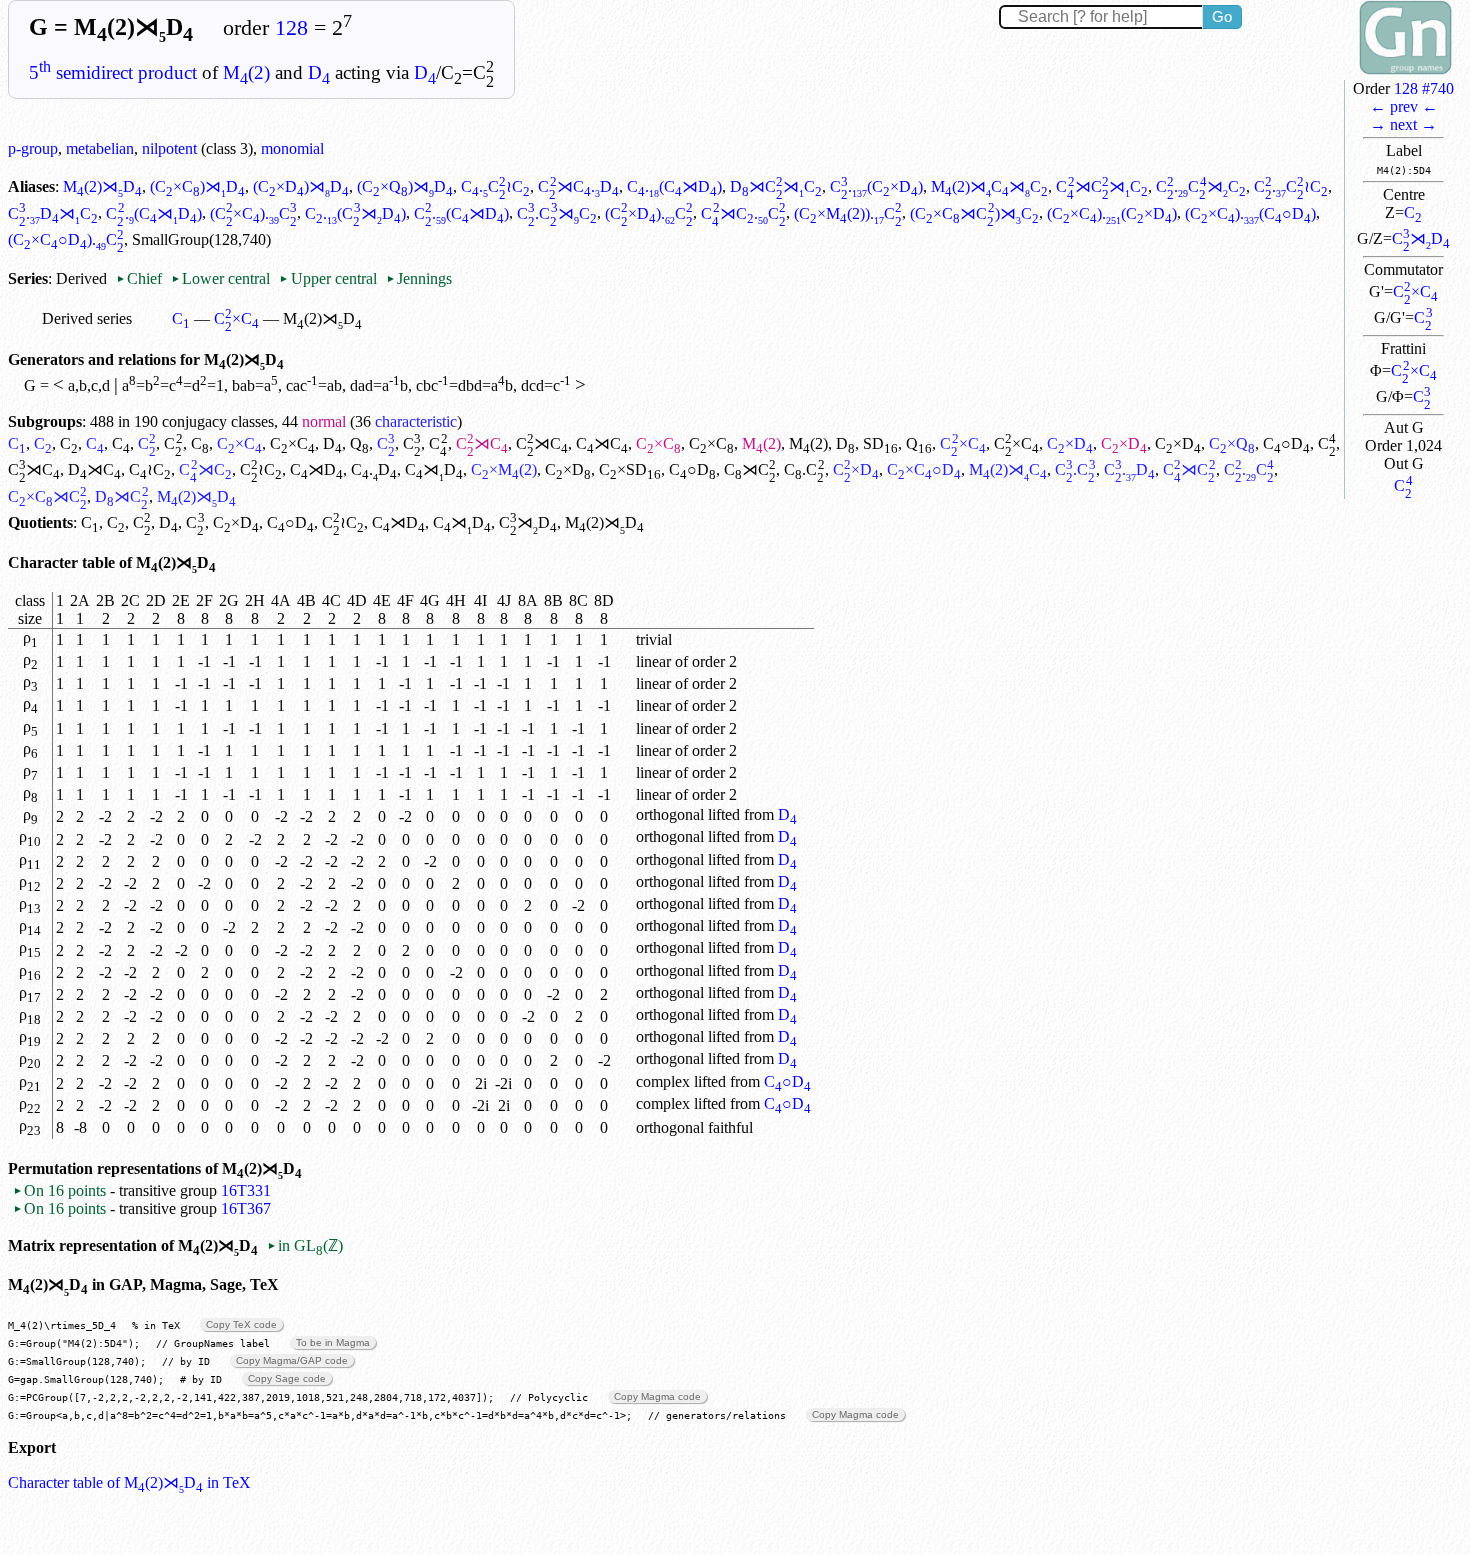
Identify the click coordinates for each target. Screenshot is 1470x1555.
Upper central (327, 278)
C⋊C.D (578, 186)
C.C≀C (495, 186)
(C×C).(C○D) (1250, 213)
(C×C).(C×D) (1112, 213)
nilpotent (169, 148)
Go (1222, 16)
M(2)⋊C (1008, 469)
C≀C (150, 469)
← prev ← (1404, 106)
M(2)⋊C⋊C (989, 186)
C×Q (1232, 443)
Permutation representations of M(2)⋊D (155, 1168)
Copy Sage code (287, 1378)
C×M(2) (504, 469)
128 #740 (1424, 88)
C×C (1415, 291)
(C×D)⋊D (301, 186)
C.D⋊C (53, 213)
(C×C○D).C (66, 239)
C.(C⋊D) (674, 186)
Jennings (419, 278)
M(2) (246, 72)
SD (880, 443)
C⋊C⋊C (1102, 186)
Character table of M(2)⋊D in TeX (129, 1482)
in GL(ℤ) (305, 1245)
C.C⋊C (1201, 186)
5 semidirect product (113, 72)
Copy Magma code (657, 1396)
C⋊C (482, 443)
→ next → (1403, 124)
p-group (33, 148)
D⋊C (94, 469)
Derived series (87, 318)
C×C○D (924, 469)
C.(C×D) (876, 186)
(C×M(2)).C (848, 213)
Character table (61, 562)
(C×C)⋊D (197, 186)
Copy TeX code (241, 1324)
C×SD (630, 469)
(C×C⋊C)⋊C (974, 213)
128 (291, 28)
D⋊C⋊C (776, 186)
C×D (1070, 443)
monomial (292, 148)
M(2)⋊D (102, 186)
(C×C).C (254, 213)
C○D (1286, 443)
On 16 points (59, 1190)
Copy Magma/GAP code (292, 1360)
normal (324, 421)
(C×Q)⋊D (405, 186)
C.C (804, 469)
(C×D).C (649, 213)
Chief (141, 278)
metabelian (100, 148)
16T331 (246, 1190)
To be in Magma (333, 1342)
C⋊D (1421, 238)
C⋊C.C (743, 213)
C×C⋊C (47, 496)
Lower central (220, 278)
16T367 (246, 1208)
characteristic (416, 421)
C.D (374, 469)
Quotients (40, 522)
